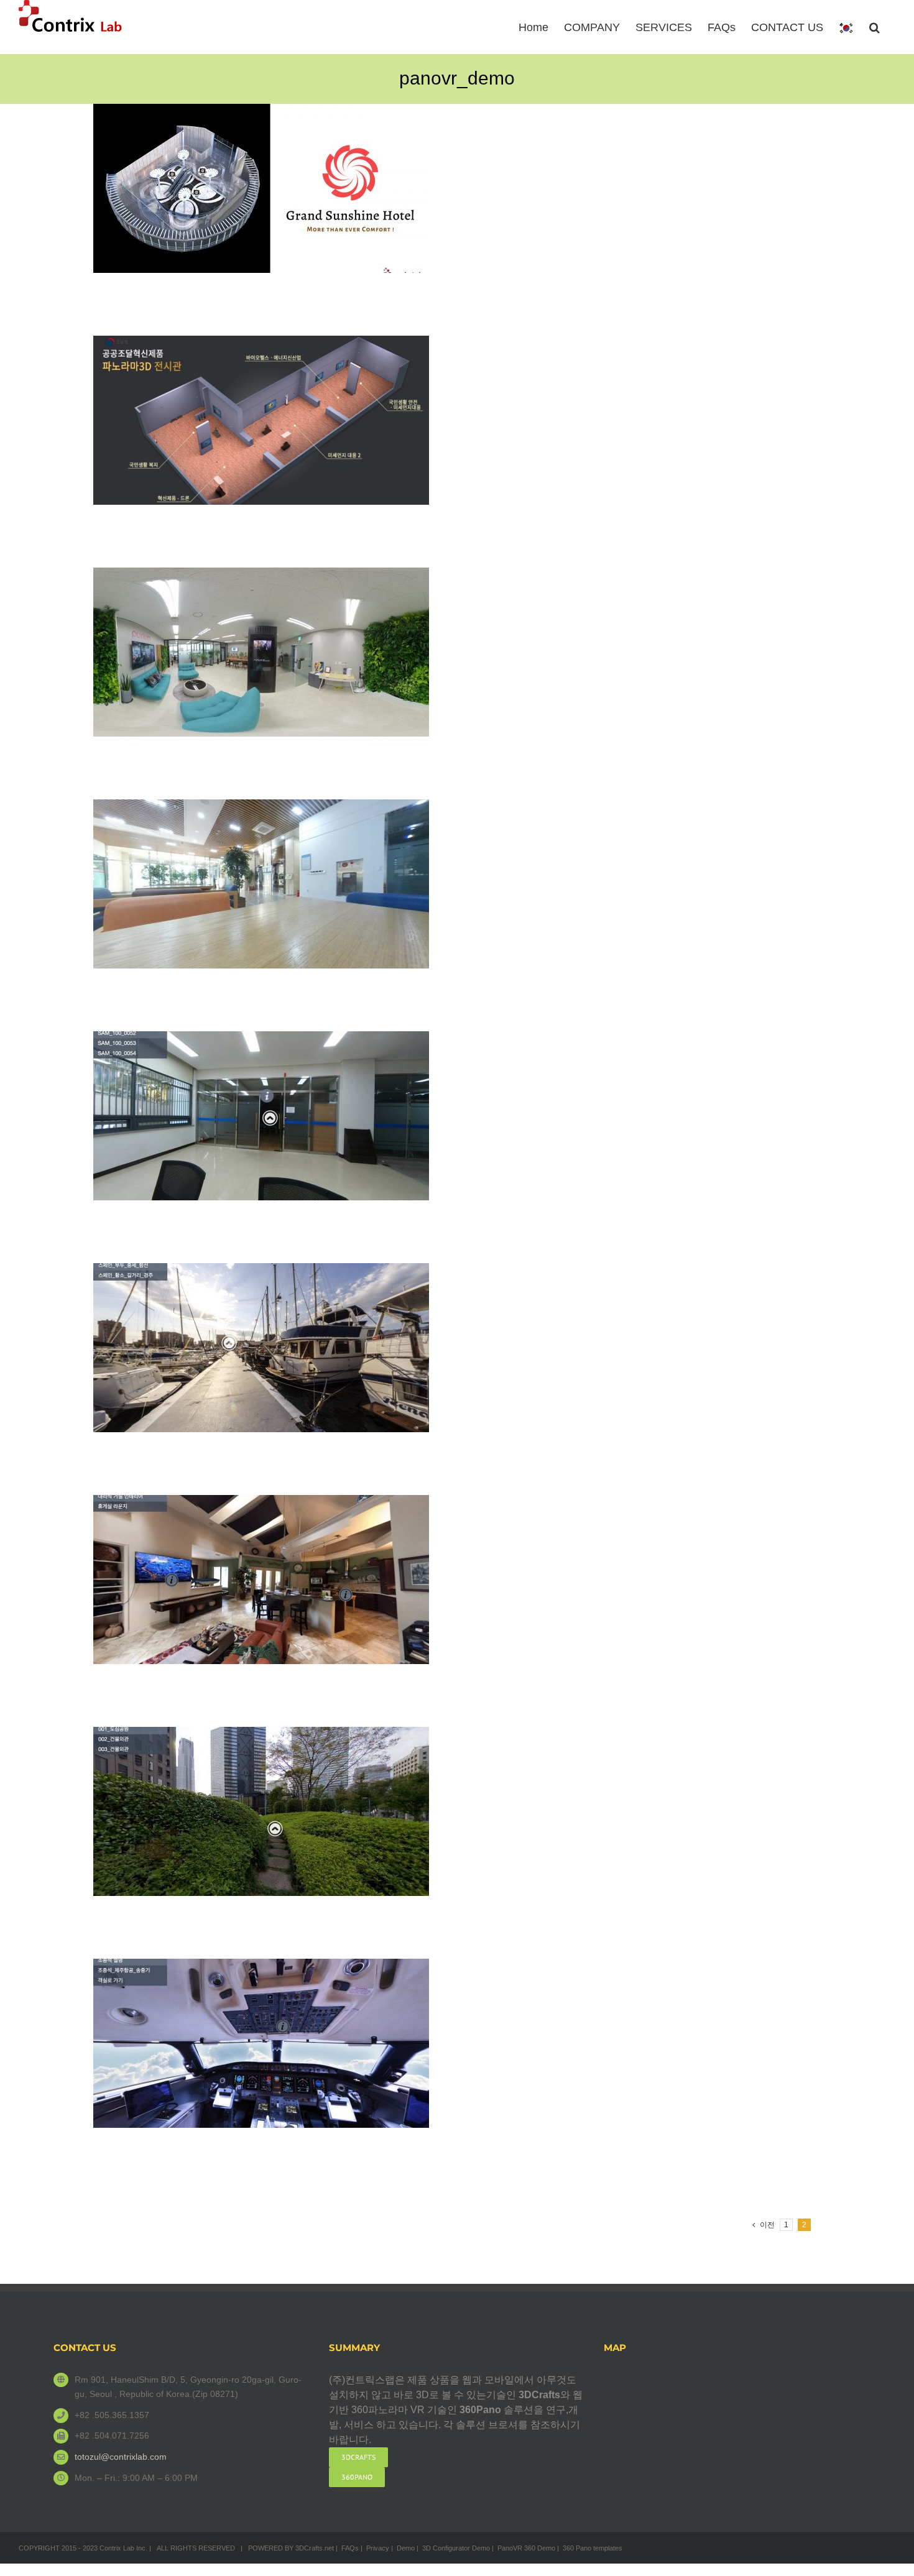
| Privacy (375, 2548)
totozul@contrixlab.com (121, 2457)
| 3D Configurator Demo (453, 2548)
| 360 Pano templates (590, 2548)
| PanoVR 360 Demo (524, 2548)
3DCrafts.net (315, 2548)
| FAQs (347, 2548)
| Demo (403, 2548)
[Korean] (846, 27)
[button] (875, 26)
